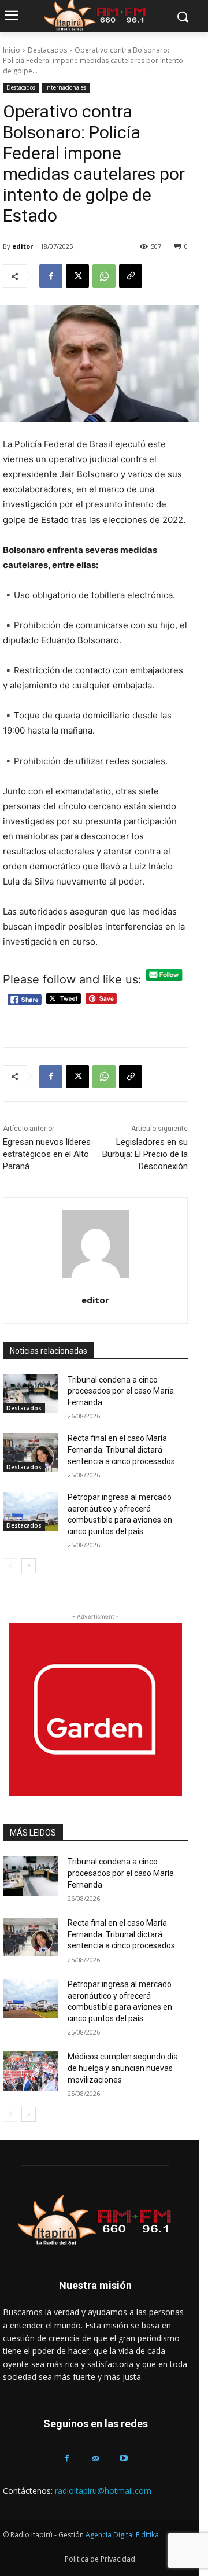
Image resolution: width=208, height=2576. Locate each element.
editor (23, 246)
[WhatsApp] (104, 276)
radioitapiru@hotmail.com (103, 2491)
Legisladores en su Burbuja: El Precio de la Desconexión (145, 1154)
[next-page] (29, 1566)
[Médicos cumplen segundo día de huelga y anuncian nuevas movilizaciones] (31, 2071)
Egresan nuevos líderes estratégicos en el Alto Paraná (47, 1154)
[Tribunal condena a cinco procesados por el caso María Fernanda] (31, 1394)
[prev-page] (10, 1566)
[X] (77, 276)
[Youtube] (124, 2458)
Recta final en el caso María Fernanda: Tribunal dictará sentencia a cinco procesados (121, 1449)
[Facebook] (51, 276)
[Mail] (95, 2458)
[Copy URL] (131, 276)
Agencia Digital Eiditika (122, 2535)
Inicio (12, 50)
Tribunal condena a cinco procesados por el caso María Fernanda (121, 1391)
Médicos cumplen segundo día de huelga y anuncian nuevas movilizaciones (123, 2068)
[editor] (96, 1244)
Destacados (47, 50)
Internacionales (66, 87)
